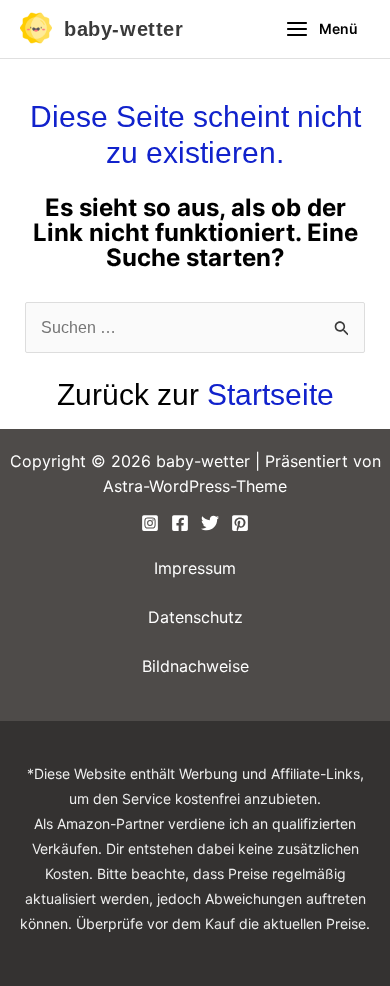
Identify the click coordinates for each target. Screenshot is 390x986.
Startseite (270, 394)
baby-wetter (124, 29)
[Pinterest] (240, 523)
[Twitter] (210, 523)
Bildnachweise (195, 666)
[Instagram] (150, 523)
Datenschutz (195, 617)
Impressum (195, 568)
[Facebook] (180, 523)
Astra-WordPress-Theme (195, 486)
